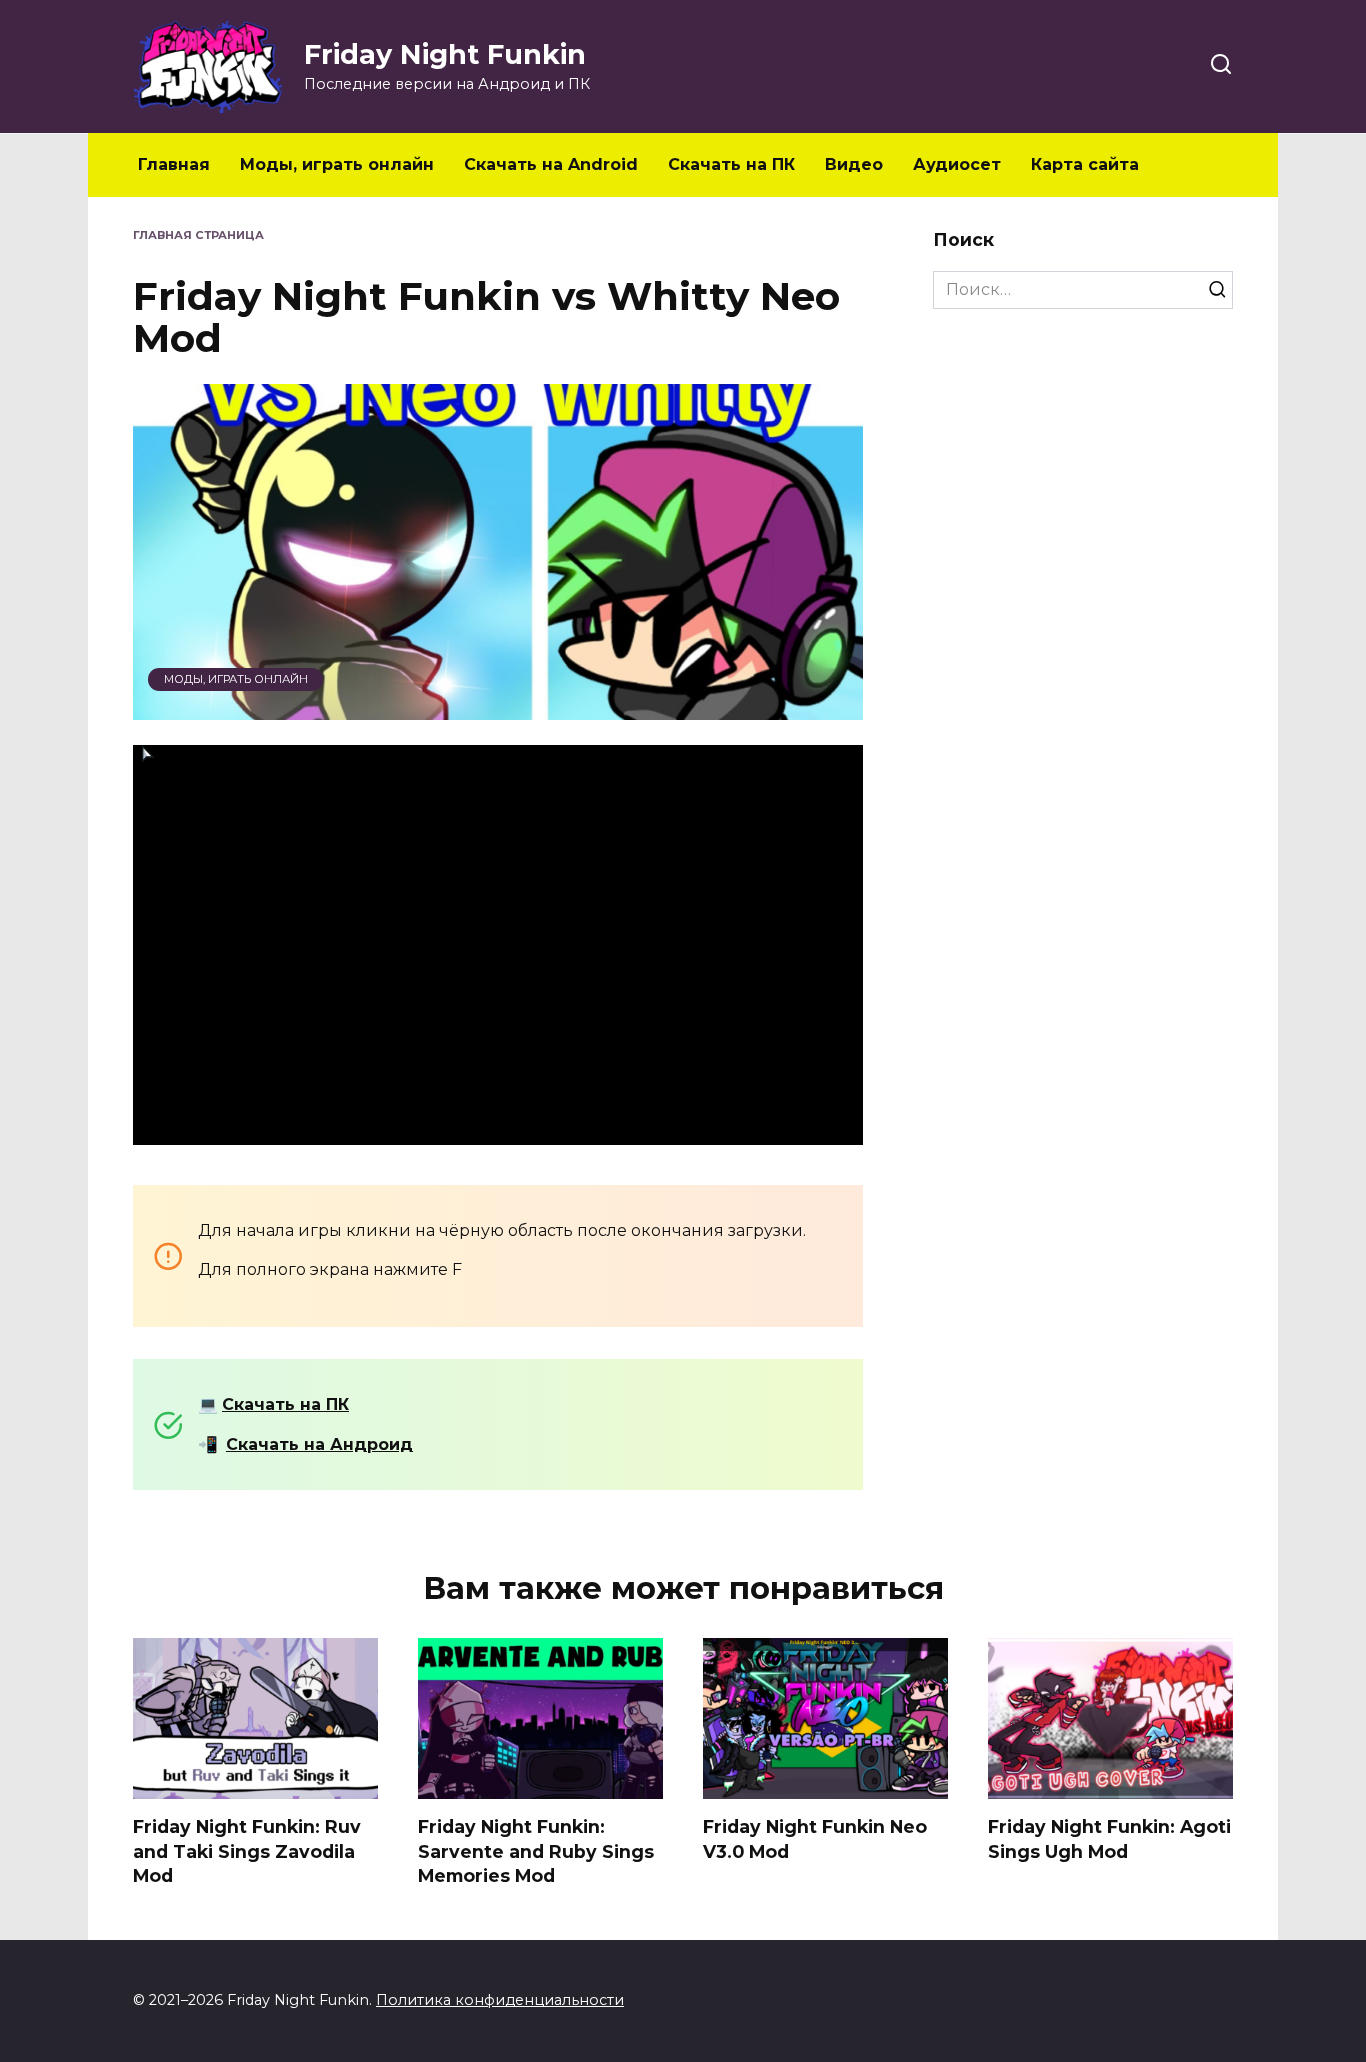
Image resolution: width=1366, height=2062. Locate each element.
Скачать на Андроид (319, 1444)
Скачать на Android (551, 164)
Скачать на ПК (731, 164)
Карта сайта (1085, 164)
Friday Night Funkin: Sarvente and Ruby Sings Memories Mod (536, 1851)
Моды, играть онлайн (337, 164)
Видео (854, 164)
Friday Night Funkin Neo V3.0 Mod (815, 1839)
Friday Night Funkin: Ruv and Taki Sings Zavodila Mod (247, 1851)
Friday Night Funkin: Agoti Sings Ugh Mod (1109, 1839)
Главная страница (198, 235)
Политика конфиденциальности (500, 2000)
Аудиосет (957, 164)
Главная (174, 164)
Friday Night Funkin (445, 54)
